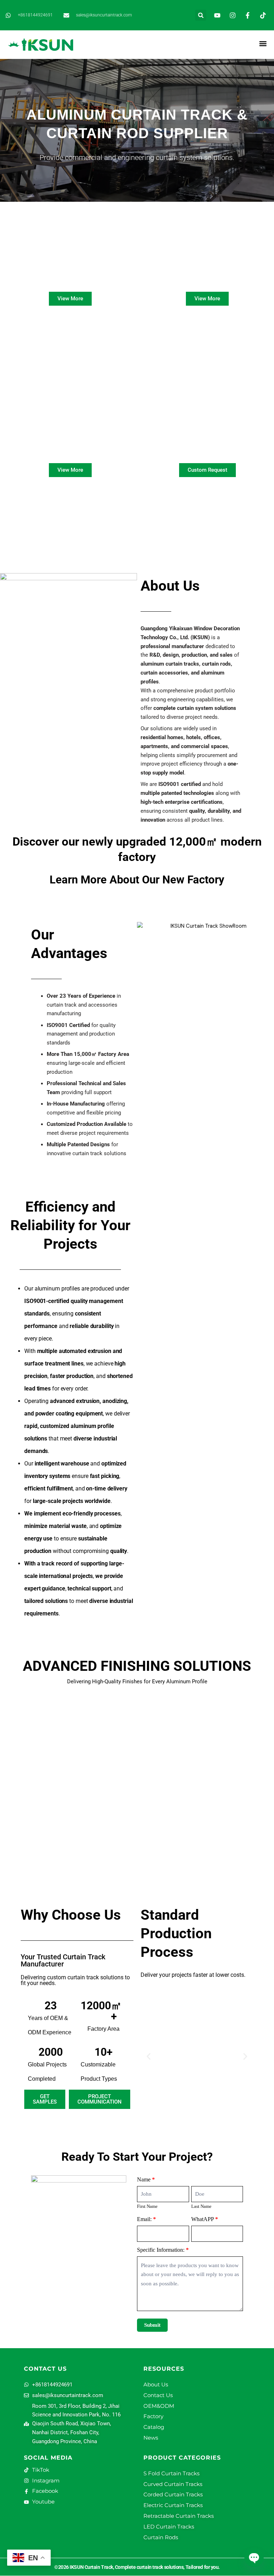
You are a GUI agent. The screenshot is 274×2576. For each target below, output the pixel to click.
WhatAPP (205, 2219)
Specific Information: (163, 2250)
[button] (201, 15)
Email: (146, 2219)
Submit (152, 2325)
